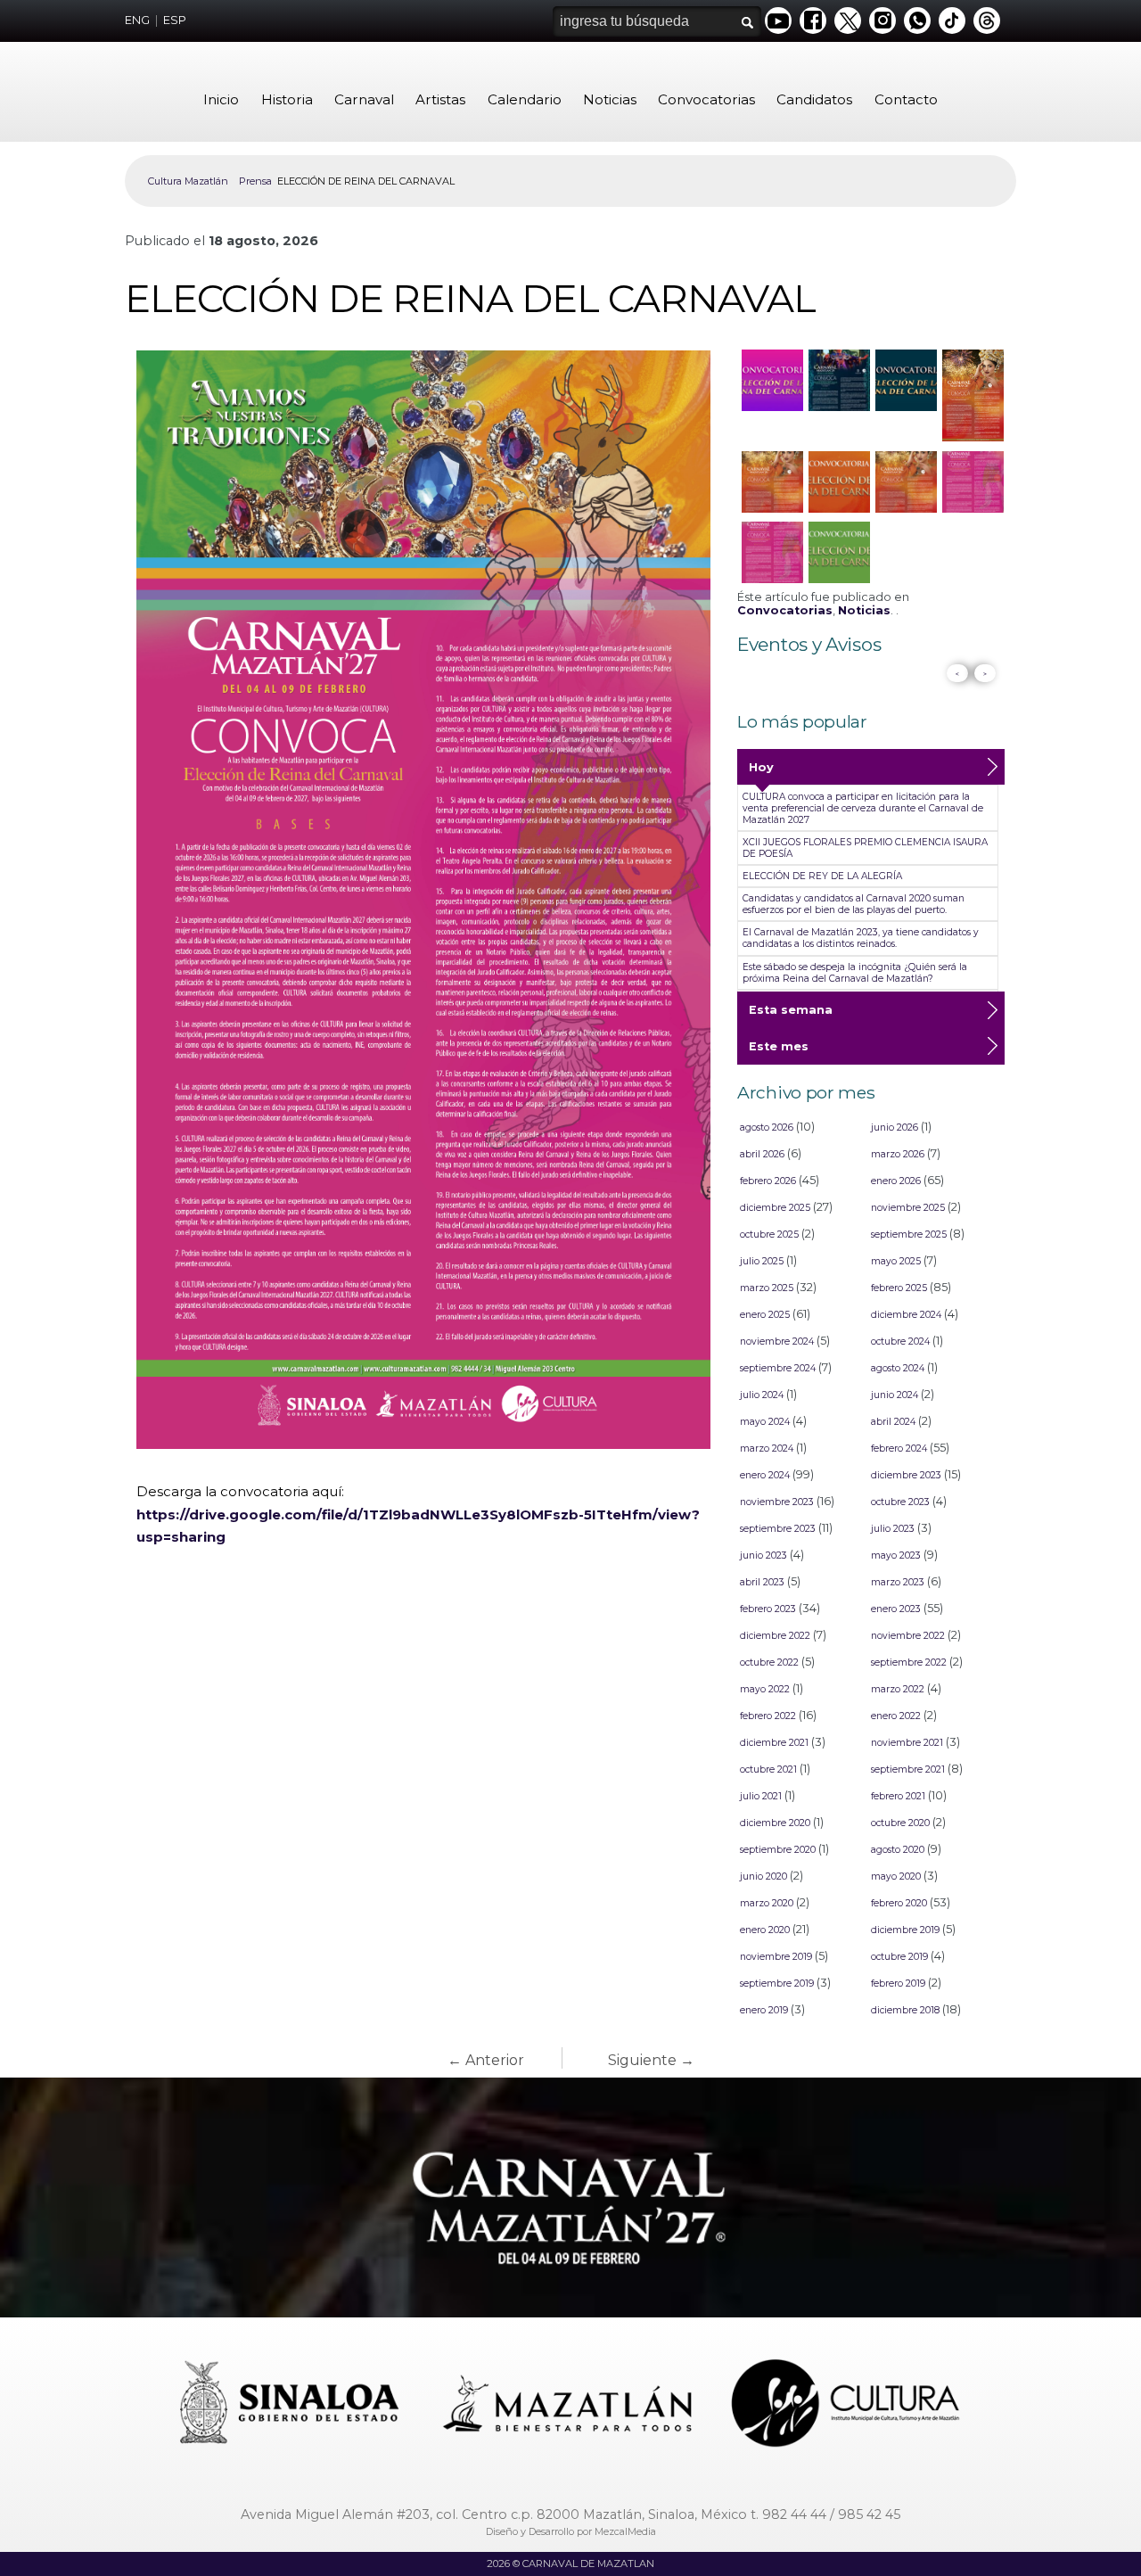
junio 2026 (895, 1128)
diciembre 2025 (775, 1208)
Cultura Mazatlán (188, 181)
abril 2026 (762, 1154)
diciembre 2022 (775, 1636)
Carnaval (364, 99)
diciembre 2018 (905, 2010)
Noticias (610, 99)
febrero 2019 (898, 1983)
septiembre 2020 (778, 1850)
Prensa (255, 181)
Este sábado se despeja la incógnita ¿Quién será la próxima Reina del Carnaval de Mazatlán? (855, 973)
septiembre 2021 (908, 1769)
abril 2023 (762, 1582)
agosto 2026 (767, 1128)
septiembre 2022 (909, 1662)
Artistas (440, 99)
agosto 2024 (898, 1368)
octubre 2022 (769, 1662)
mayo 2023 (896, 1555)
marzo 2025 (767, 1288)
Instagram (882, 21)
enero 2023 (896, 1609)
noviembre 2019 (776, 1957)
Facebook (813, 21)
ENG (137, 20)
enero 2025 (765, 1315)
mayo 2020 (896, 1876)
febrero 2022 (768, 1716)
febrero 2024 (899, 1448)
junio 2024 (895, 1395)
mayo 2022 (765, 1689)
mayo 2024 (765, 1422)
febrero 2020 (899, 1903)
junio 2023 (763, 1555)
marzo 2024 (767, 1448)
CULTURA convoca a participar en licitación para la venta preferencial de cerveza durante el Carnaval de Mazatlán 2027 (863, 808)
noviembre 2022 (908, 1636)
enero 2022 (896, 1716)
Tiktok (952, 21)
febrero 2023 (768, 1609)
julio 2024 (762, 1395)
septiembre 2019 (777, 1983)
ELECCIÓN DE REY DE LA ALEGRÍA (822, 876)
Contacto (906, 99)
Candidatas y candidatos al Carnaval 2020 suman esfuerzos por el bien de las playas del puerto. (854, 904)
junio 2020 (763, 1876)
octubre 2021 (768, 1769)
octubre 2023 (900, 1502)
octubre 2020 (900, 1823)
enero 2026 (896, 1181)
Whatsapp (917, 21)
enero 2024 (765, 1475)
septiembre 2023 (778, 1529)
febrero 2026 (768, 1181)
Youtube (778, 21)
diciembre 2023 (906, 1475)
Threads (987, 21)
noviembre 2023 (777, 1502)
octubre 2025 (769, 1235)
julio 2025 (762, 1261)
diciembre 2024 (906, 1315)
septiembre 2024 (778, 1368)
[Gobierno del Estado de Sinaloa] (292, 2405)
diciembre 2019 (905, 1930)
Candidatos (814, 99)
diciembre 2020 (775, 1823)
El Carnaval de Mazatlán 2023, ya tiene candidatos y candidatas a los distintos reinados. (861, 938)
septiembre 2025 (909, 1235)
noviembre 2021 (907, 1743)
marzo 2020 (767, 1903)
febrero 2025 (899, 1288)
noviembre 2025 (908, 1208)
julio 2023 (893, 1529)
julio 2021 (761, 1796)
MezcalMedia (625, 2531)
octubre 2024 (900, 1341)
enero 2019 (764, 2010)
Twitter (848, 21)
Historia (287, 99)
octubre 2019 (899, 1957)
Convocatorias (706, 99)
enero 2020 (765, 1930)
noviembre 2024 (777, 1341)
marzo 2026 (898, 1154)
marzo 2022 (898, 1689)
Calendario (525, 99)
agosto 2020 (898, 1850)
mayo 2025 (896, 1261)
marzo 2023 (898, 1582)
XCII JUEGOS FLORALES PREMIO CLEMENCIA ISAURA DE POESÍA (865, 848)
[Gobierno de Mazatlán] (570, 2405)
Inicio (221, 99)
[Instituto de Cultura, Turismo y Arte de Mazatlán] (847, 2405)
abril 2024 (893, 1422)
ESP (175, 20)
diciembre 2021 (774, 1743)
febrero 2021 (898, 1796)
